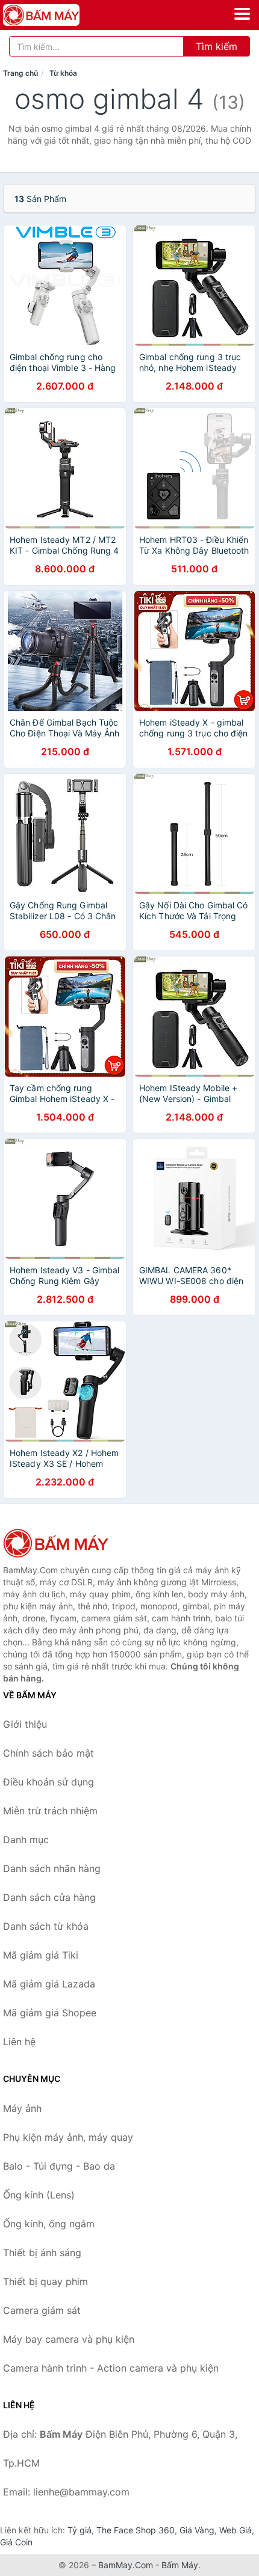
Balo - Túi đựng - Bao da (59, 2166)
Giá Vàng (197, 2530)
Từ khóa (63, 73)
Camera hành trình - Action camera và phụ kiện (111, 2368)
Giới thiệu (25, 1724)
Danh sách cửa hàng (49, 1897)
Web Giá (236, 2530)
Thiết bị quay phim (45, 2281)
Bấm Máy (180, 2565)
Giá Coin (16, 2542)
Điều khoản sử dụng (48, 1782)
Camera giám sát (42, 2310)
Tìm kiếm (217, 46)
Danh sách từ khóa (46, 1926)
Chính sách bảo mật (48, 1753)
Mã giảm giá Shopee (50, 2013)
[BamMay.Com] (56, 15)
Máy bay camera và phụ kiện (69, 2339)
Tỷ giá (80, 2530)
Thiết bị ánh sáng (42, 2253)
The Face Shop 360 (136, 2530)
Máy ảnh (22, 2108)
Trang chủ (20, 73)
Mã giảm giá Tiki (41, 1955)
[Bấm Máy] (63, 1543)
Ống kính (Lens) (39, 2195)
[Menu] (242, 14)
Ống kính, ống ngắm (49, 2224)
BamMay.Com (126, 2565)
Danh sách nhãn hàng (52, 1868)
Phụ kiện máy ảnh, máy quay (68, 2137)
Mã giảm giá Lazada (49, 1984)
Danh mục (26, 1840)
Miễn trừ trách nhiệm (50, 1811)
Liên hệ (19, 2042)
